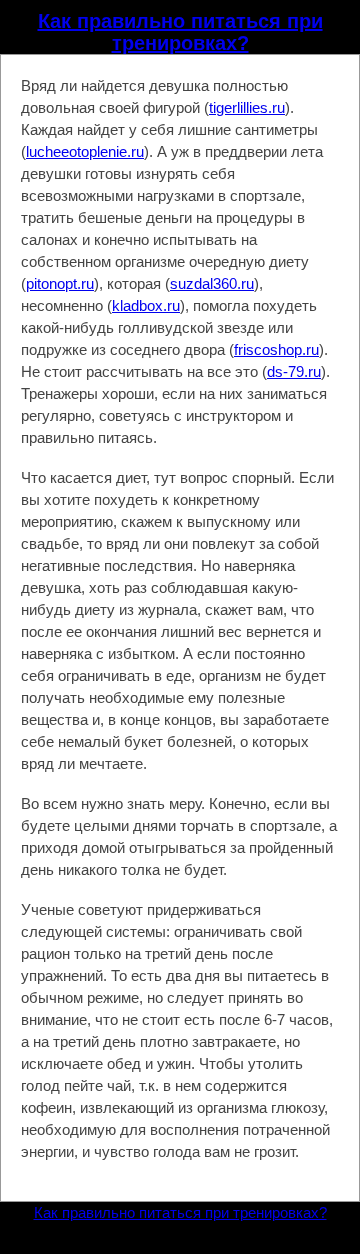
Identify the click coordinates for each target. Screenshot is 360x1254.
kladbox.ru (146, 305)
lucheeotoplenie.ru (85, 151)
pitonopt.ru (60, 283)
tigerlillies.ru (247, 107)
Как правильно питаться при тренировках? (180, 32)
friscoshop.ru (276, 349)
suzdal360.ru (212, 283)
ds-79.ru (294, 371)
